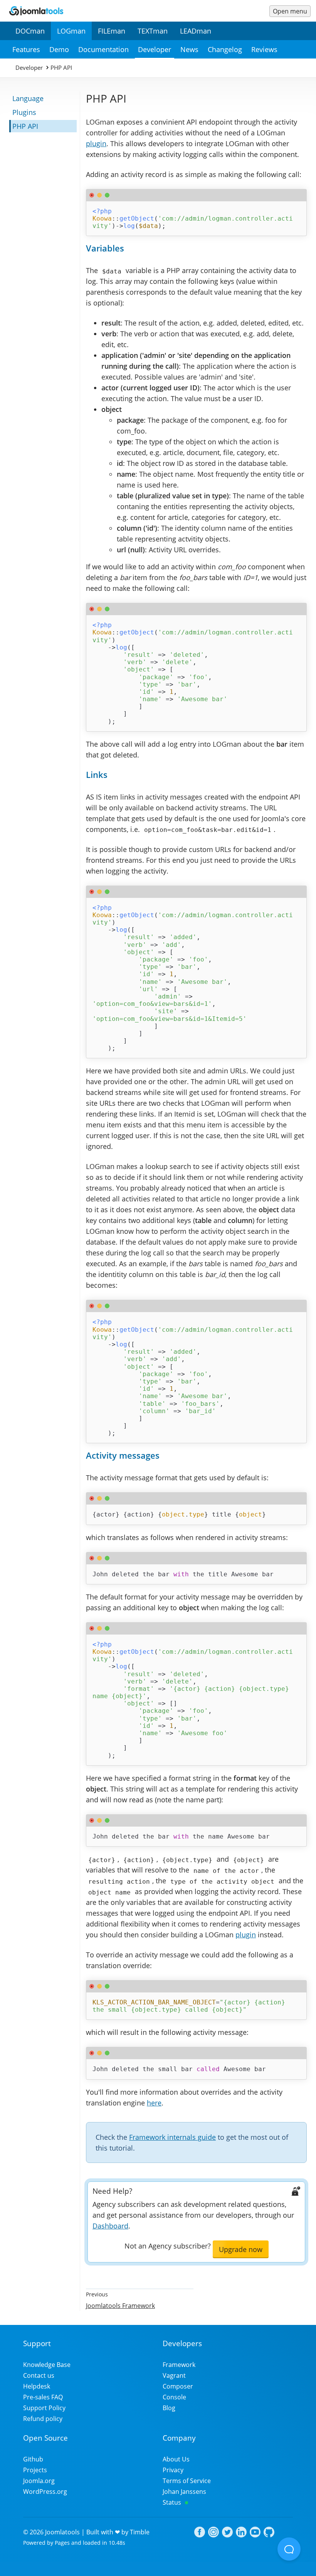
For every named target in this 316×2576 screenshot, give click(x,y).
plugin (96, 143)
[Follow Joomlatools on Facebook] (200, 2533)
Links (97, 775)
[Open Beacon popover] (289, 2549)
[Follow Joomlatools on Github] (269, 2533)
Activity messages (123, 1455)
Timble (140, 2532)
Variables (105, 248)
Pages (62, 2543)
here (154, 2103)
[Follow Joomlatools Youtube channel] (255, 2533)
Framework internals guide (172, 2137)
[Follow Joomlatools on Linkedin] (241, 2533)
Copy (299, 195)
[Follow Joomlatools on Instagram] (213, 2533)
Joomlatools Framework (120, 2306)
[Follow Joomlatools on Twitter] (227, 2533)
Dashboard (110, 2226)
